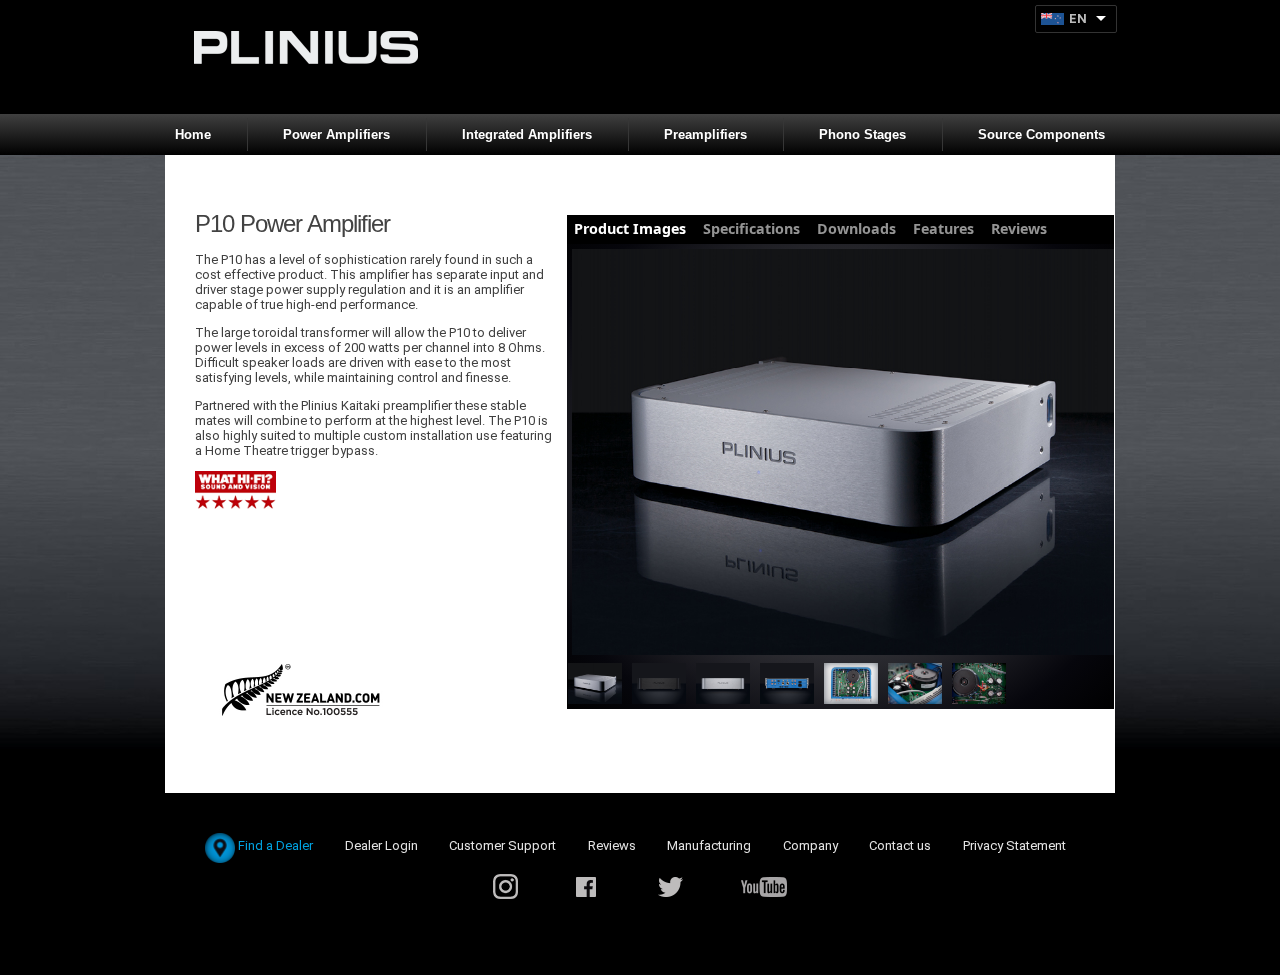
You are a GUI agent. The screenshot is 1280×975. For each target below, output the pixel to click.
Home (193, 134)
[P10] (843, 454)
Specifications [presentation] (751, 228)
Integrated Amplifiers (527, 134)
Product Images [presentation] (630, 228)
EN (1078, 18)
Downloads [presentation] (856, 228)
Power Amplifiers (336, 134)
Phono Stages (862, 134)
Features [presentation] (943, 228)
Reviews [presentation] (1019, 228)
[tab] (630, 229)
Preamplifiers (705, 134)
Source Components (1041, 134)
